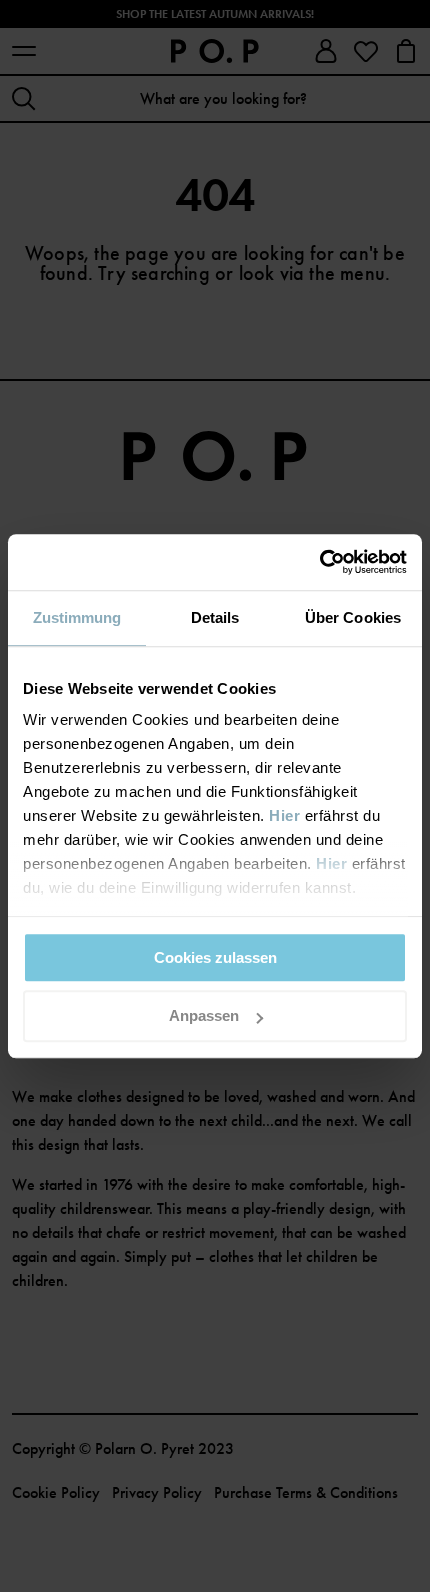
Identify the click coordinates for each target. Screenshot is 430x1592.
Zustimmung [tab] (77, 617)
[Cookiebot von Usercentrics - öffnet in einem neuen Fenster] (319, 562)
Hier (284, 815)
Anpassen (204, 1016)
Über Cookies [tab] (353, 617)
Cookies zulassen (215, 957)
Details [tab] (215, 617)
